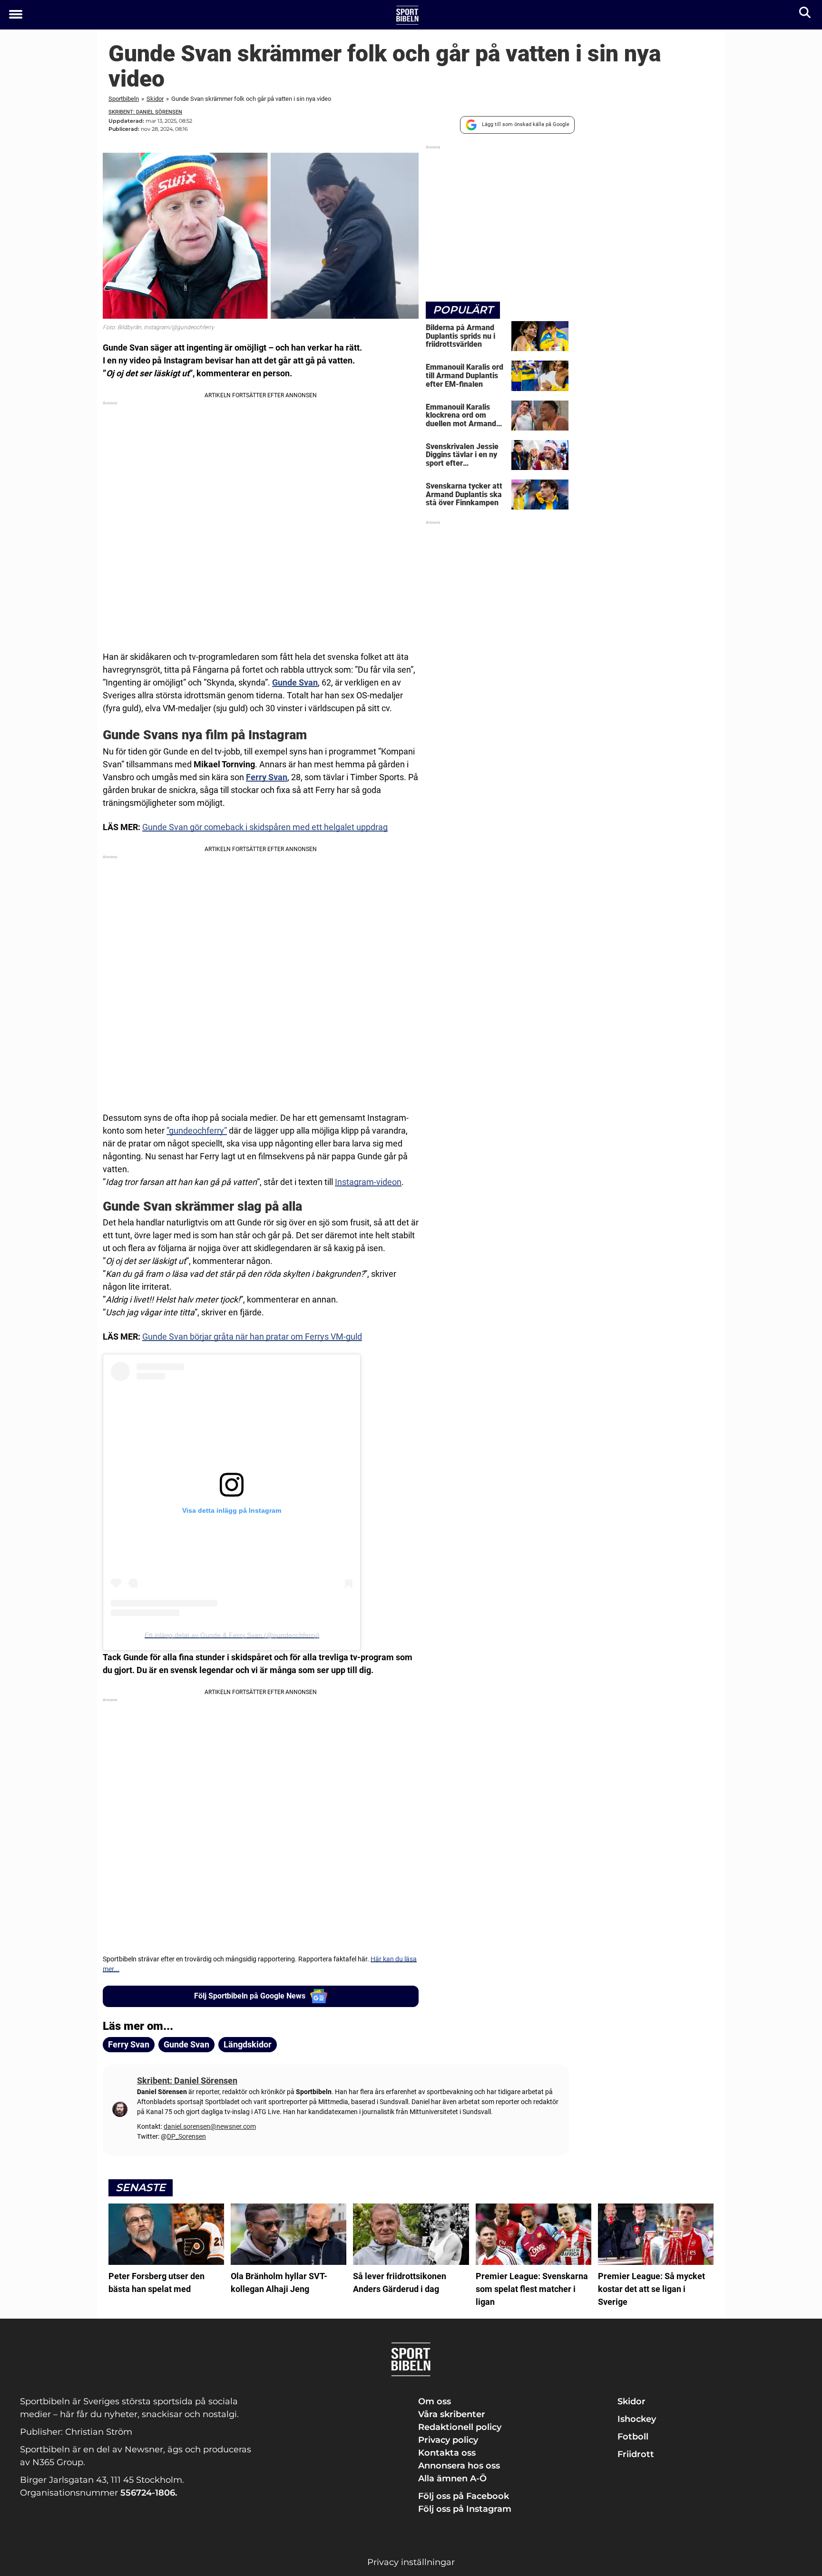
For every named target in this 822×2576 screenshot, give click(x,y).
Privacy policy (448, 2440)
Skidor (155, 99)
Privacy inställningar (411, 2562)
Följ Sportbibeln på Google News (250, 1996)
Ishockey (637, 2419)
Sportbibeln (124, 99)
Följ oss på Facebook (464, 2496)
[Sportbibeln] (407, 15)
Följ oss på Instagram (465, 2509)
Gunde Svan (295, 682)
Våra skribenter (452, 2414)
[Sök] (806, 15)
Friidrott (636, 2454)
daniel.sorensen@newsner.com (210, 2126)
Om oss (435, 2401)
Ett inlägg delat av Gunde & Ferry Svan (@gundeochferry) (232, 1635)
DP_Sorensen (186, 2136)
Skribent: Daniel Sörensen (145, 112)
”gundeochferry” (197, 1131)
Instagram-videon (368, 1182)
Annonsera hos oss (459, 2466)
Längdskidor (248, 2044)
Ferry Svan (129, 2044)
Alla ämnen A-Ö (452, 2478)
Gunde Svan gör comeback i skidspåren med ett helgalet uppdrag (265, 827)
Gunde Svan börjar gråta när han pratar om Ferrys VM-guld (252, 1337)
